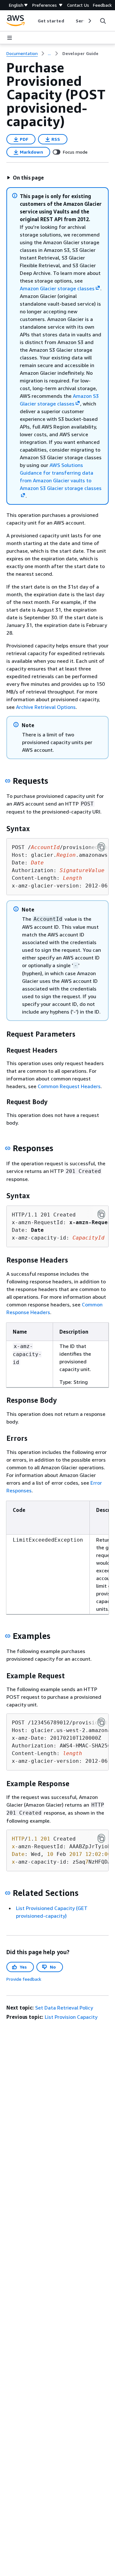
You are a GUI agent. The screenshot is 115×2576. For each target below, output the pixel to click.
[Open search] (103, 21)
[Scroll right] (89, 21)
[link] (80, 53)
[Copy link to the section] (8, 781)
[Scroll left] (33, 21)
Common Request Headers (69, 1086)
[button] (25, 178)
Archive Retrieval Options (46, 707)
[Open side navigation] (10, 38)
